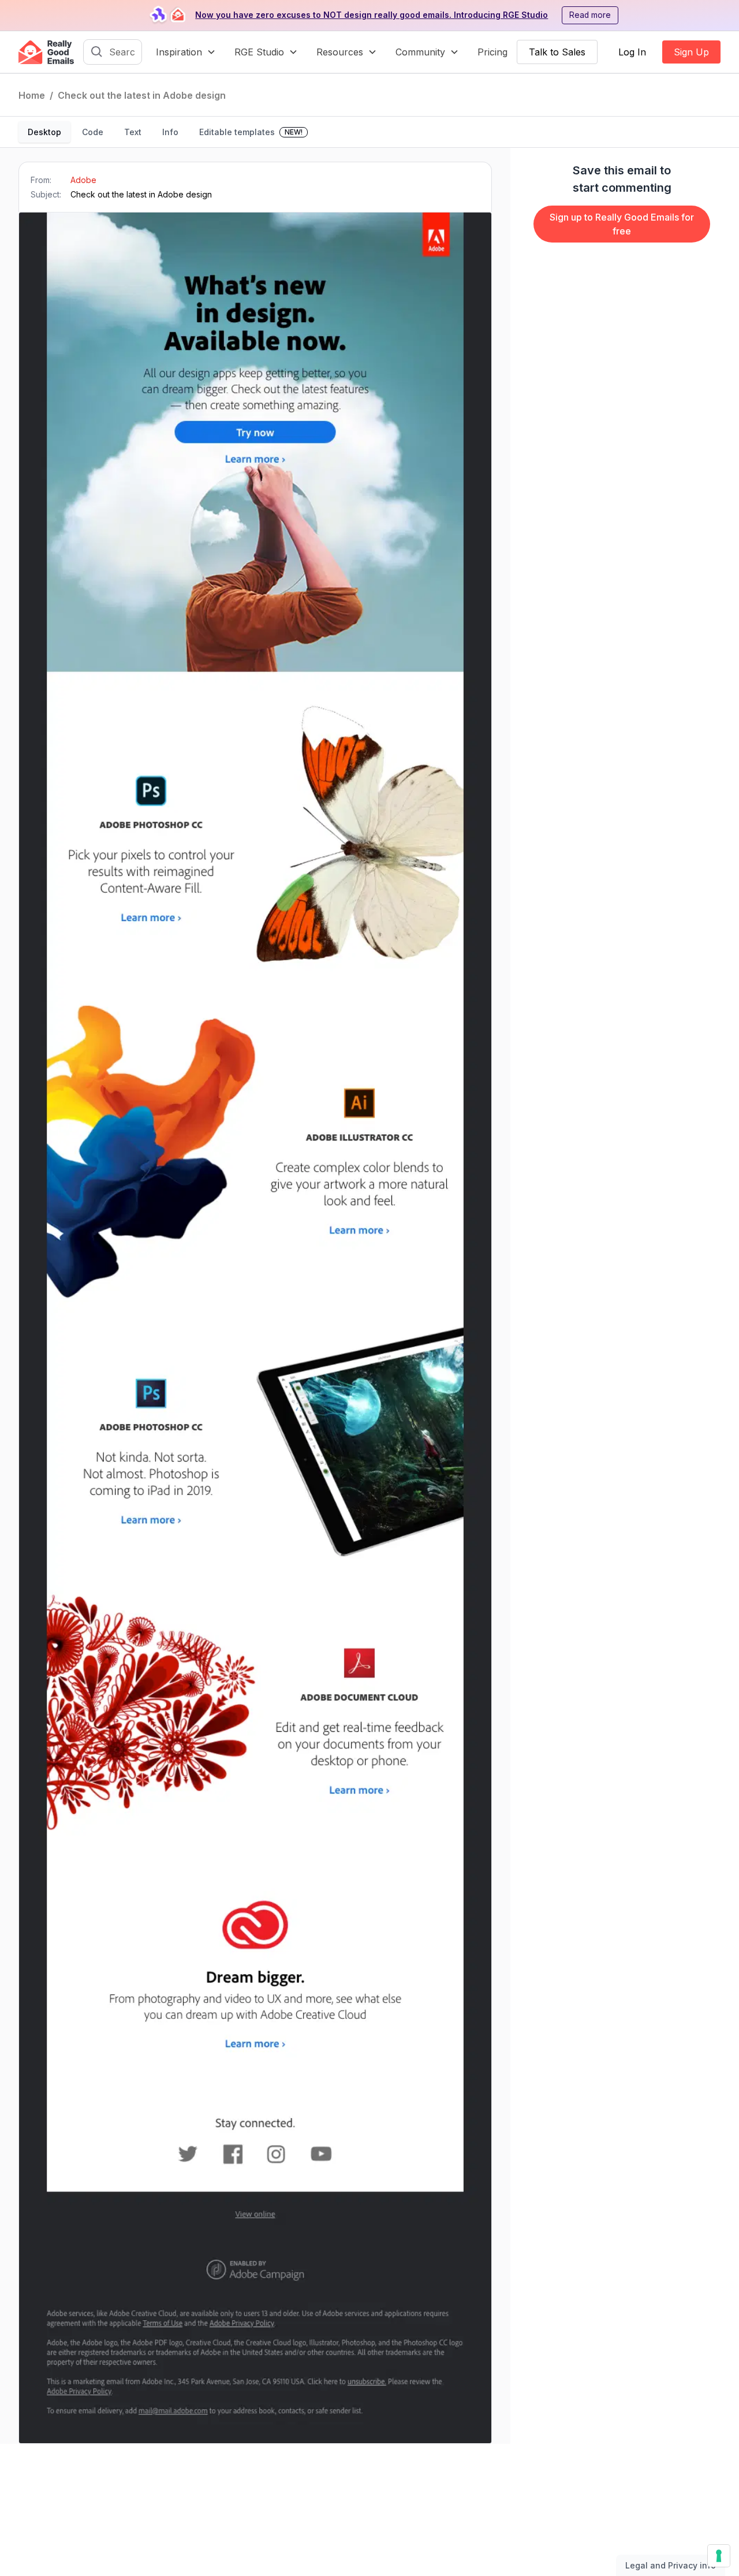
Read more (590, 15)
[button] (186, 52)
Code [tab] (93, 132)
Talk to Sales (557, 52)
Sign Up (691, 52)
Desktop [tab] (44, 132)
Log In (632, 52)
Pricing (492, 52)
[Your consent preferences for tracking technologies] (719, 2556)
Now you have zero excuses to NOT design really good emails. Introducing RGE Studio (372, 15)
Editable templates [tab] (251, 132)
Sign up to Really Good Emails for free (622, 224)
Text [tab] (133, 132)
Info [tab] (170, 132)
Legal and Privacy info (671, 2565)
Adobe (83, 180)
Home (32, 95)
